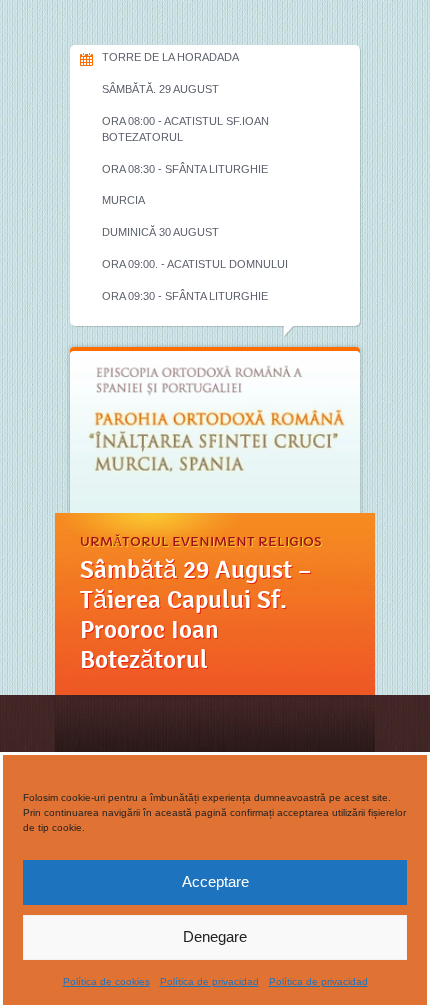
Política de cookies (106, 981)
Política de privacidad (209, 981)
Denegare (215, 936)
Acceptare (215, 881)
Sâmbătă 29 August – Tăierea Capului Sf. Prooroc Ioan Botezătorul (196, 615)
